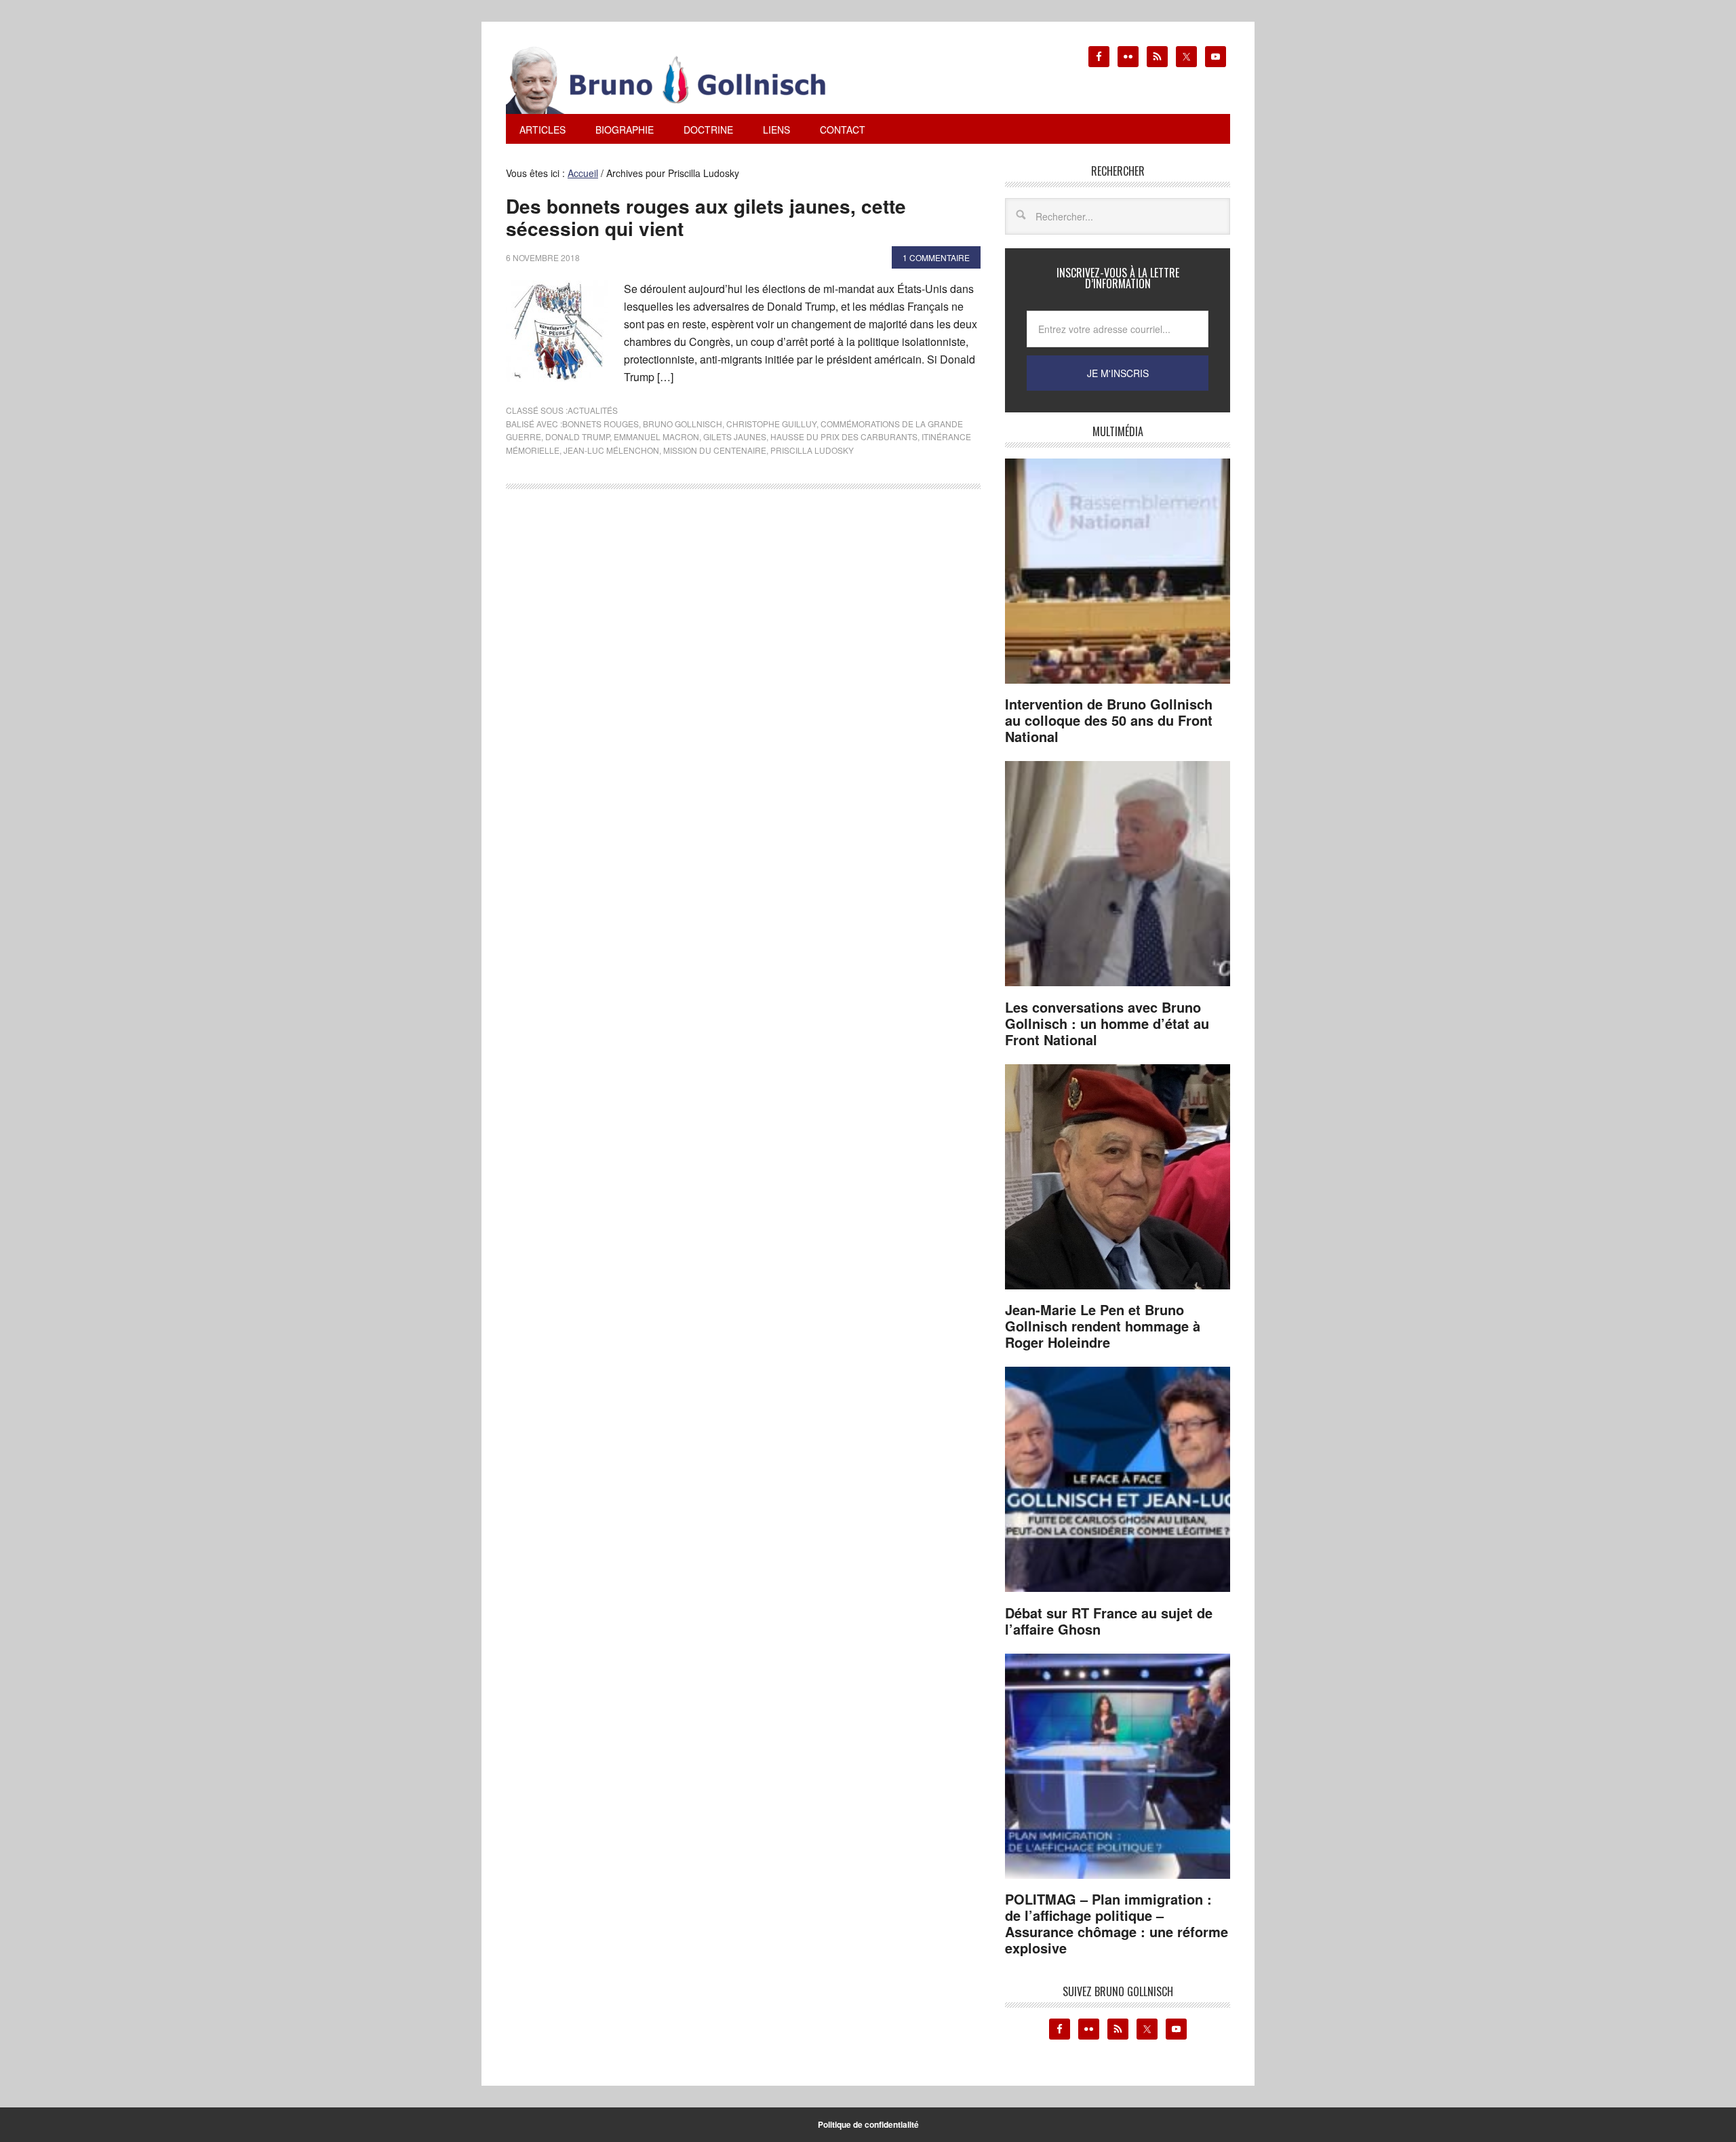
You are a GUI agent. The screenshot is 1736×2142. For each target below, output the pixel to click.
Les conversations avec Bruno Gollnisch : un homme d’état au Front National (1107, 1023)
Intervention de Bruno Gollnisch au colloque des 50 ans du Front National (1109, 720)
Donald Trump (577, 436)
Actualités (593, 410)
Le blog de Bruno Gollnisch (682, 80)
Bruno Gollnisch (683, 424)
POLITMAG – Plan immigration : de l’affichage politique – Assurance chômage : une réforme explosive (1117, 1923)
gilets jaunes (735, 436)
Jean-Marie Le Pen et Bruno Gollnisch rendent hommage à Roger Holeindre (1103, 1326)
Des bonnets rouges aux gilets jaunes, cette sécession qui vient (706, 217)
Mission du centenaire (715, 450)
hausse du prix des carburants (844, 436)
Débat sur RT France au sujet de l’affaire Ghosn (1109, 1621)
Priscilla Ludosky (812, 450)
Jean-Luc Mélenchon (611, 450)
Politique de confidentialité (868, 2124)
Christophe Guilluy (771, 424)
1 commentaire (936, 257)
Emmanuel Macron (656, 436)
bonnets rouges (600, 424)
